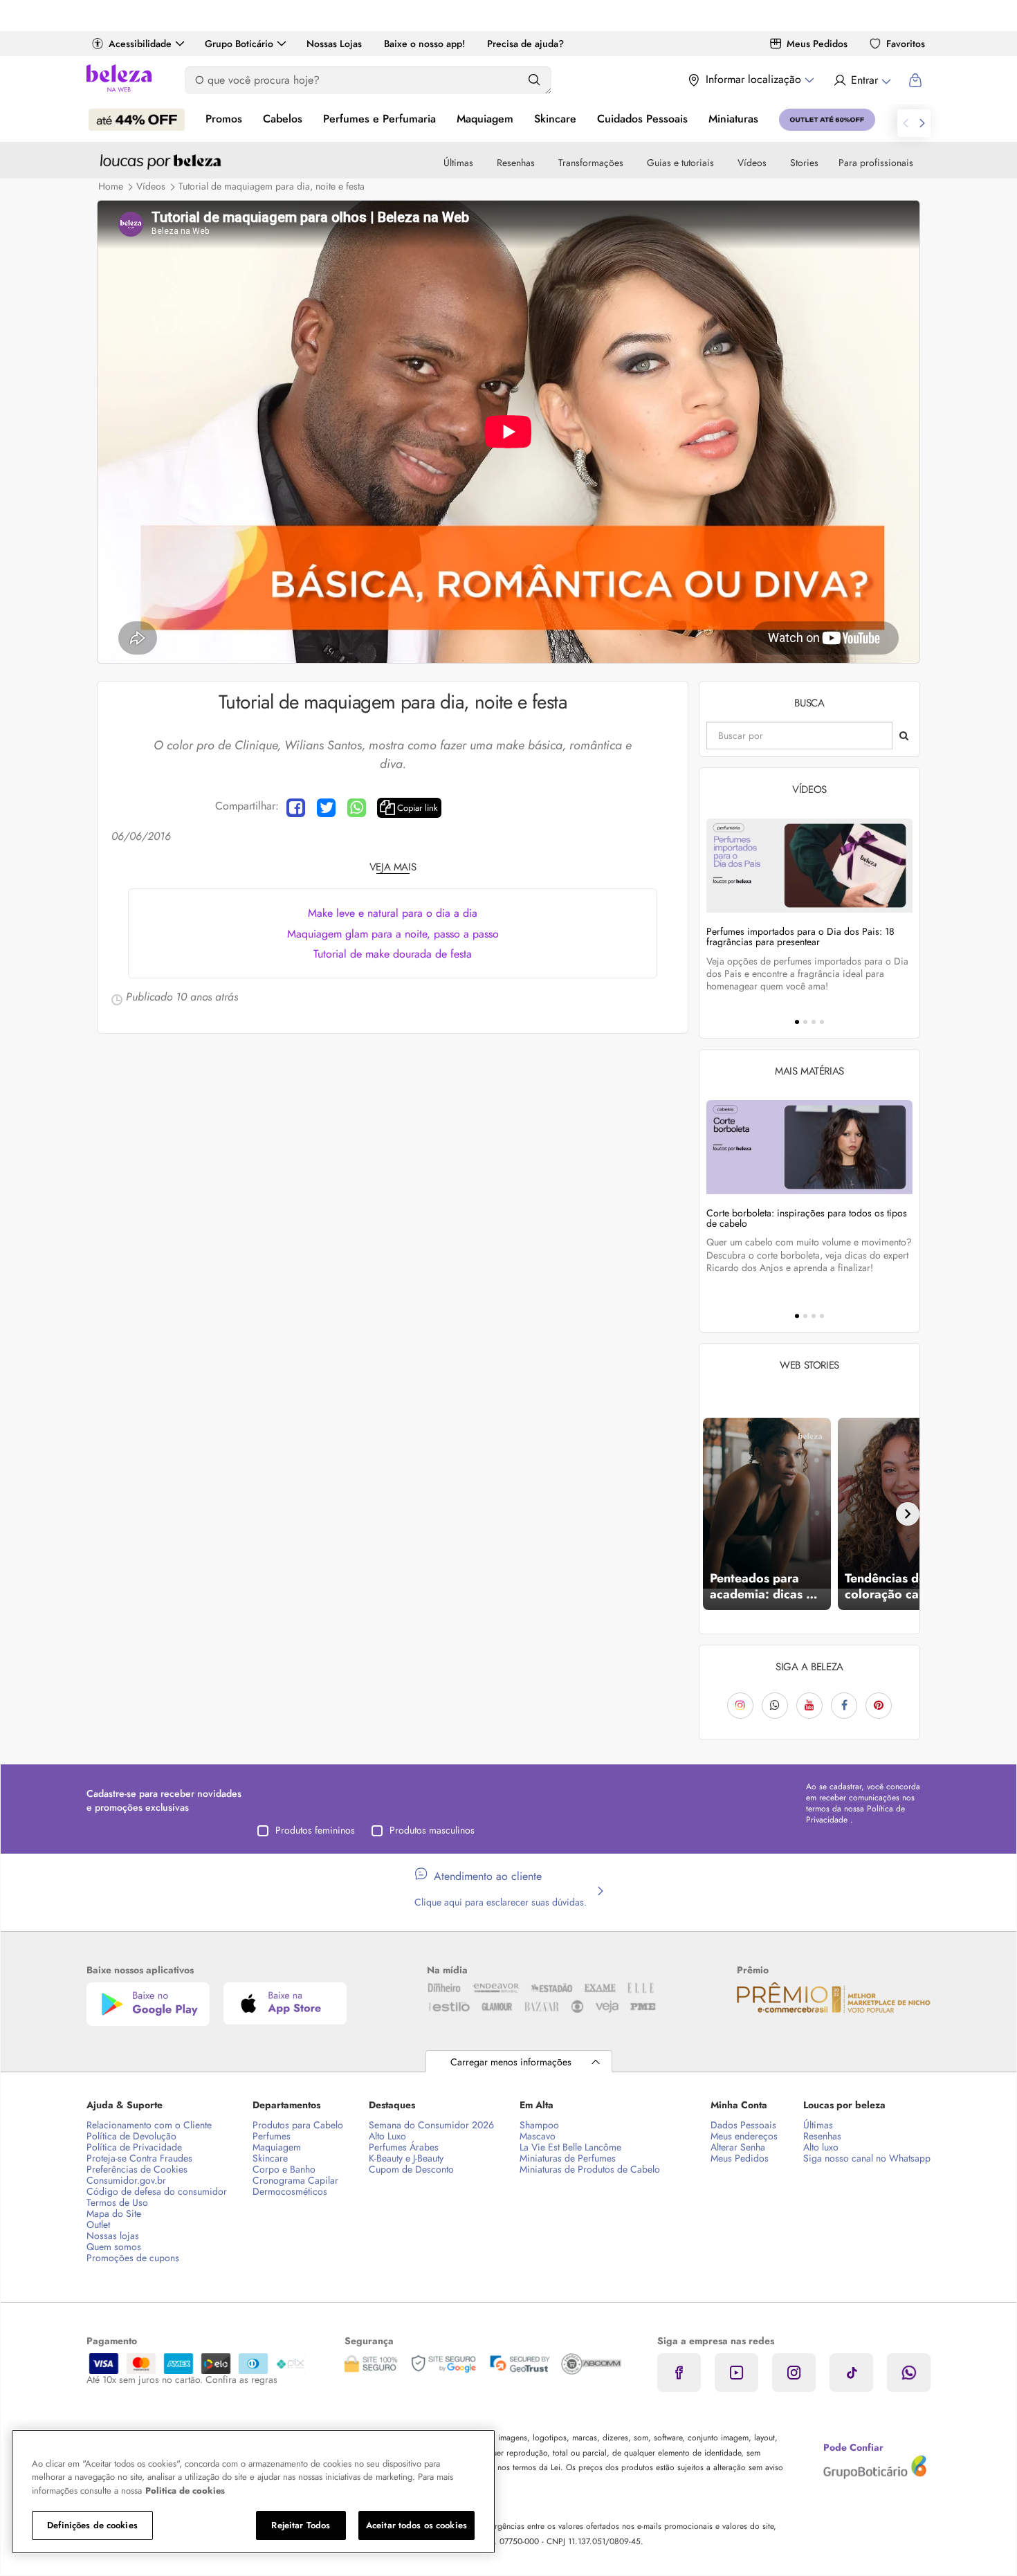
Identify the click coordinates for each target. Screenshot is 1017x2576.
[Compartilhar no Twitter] (326, 808)
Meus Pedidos (817, 44)
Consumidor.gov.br (126, 2180)
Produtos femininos (315, 1830)
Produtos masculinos (432, 1830)
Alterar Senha (738, 2147)
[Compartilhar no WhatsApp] (357, 808)
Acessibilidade (140, 44)
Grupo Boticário (239, 44)
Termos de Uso (117, 2202)
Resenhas (516, 163)
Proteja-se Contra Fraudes (139, 2158)
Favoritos (906, 44)
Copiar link (418, 808)
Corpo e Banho (284, 2169)
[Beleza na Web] (119, 80)
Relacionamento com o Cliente (149, 2125)
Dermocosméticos (290, 2191)
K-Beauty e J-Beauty (406, 2158)
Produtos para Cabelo (298, 2125)
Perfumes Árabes (404, 2147)
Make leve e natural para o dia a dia (393, 913)
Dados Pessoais (743, 2125)
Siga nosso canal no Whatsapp (867, 2158)
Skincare (555, 119)
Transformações (591, 163)
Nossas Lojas (334, 44)
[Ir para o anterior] (906, 123)
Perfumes (272, 2136)
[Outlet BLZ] (827, 120)
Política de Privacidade (134, 2147)
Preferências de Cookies (137, 2169)
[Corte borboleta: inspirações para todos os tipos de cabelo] (809, 1147)
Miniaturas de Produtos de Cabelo (590, 2169)
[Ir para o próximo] (922, 123)
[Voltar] (711, 1514)
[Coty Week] (137, 120)
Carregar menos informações (511, 2062)
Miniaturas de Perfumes (568, 2158)
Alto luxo (821, 2147)
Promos (224, 119)
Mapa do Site (114, 2213)
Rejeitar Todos (301, 2525)
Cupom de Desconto (411, 2169)
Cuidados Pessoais (642, 119)
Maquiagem (485, 119)
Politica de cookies (185, 2491)
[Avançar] (908, 1514)
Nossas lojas (113, 2236)
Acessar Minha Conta (862, 80)
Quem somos (114, 2247)
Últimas (458, 163)
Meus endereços (744, 2136)
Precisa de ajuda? (525, 44)
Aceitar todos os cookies (416, 2525)
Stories (804, 163)
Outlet (98, 2225)
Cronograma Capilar (295, 2180)
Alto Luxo (387, 2136)
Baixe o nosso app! (424, 44)
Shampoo (539, 2125)
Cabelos (283, 119)
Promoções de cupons (133, 2258)
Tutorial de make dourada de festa (393, 954)
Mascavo (538, 2136)
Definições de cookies (92, 2525)
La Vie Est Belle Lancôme (570, 2147)
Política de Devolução (131, 2136)
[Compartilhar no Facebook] (296, 808)
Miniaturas (733, 119)
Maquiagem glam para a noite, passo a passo (393, 934)
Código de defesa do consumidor (157, 2191)
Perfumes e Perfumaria (379, 119)
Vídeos (752, 163)
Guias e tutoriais (680, 163)
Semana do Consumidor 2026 (431, 2125)
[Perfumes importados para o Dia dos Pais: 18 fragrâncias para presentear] (809, 865)
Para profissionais (876, 163)
